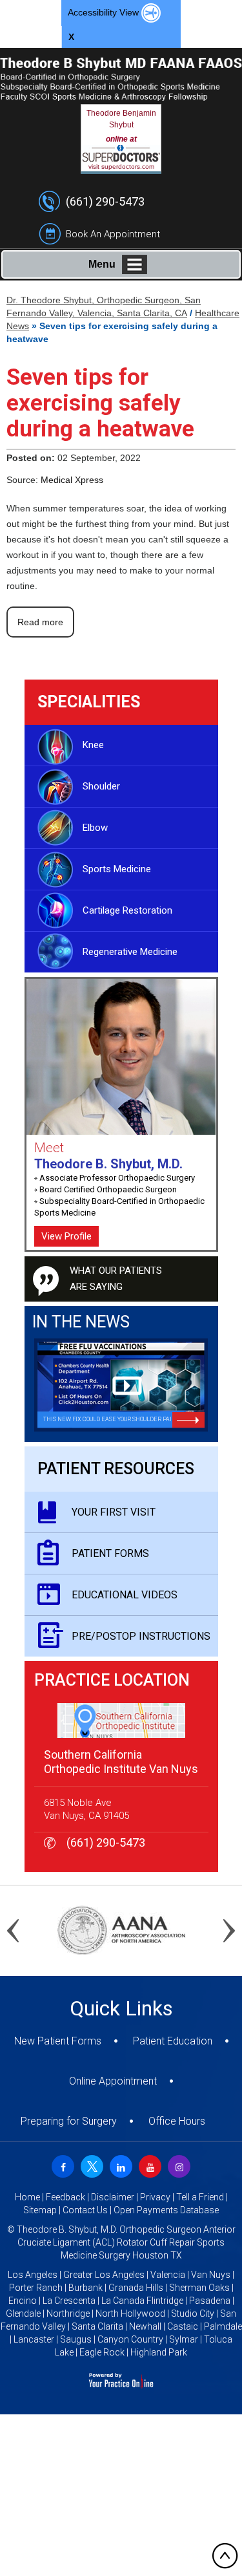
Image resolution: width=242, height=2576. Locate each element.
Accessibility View (105, 12)
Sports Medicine (117, 869)
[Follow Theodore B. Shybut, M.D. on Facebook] (61, 2165)
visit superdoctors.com (121, 166)
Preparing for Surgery (69, 2121)
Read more (40, 622)
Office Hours (177, 2121)
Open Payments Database (166, 2210)
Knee (93, 745)
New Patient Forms (58, 2041)
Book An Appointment (113, 234)
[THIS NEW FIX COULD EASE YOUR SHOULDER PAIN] (121, 1384)
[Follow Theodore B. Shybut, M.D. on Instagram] (177, 2165)
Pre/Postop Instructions (141, 1636)
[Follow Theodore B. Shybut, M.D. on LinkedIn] (119, 2165)
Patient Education (173, 2041)
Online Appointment (113, 2081)
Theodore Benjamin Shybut (121, 119)
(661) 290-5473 (105, 201)
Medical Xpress (72, 480)
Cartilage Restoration (127, 910)
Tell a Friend (200, 2197)
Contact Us (85, 2210)
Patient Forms (110, 1553)
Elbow (95, 828)
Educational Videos (125, 1595)
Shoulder (101, 786)
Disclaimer (113, 2197)
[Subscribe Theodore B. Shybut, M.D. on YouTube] (148, 2165)
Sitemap (40, 2210)
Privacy (155, 2197)
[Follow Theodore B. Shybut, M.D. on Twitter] (90, 2165)
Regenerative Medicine (130, 952)
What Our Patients (116, 1279)
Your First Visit (114, 1512)
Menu (102, 264)
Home (27, 2197)
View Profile (66, 1236)
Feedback (66, 2197)
